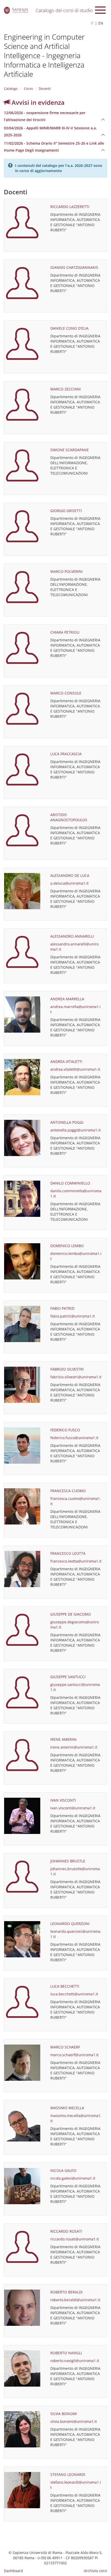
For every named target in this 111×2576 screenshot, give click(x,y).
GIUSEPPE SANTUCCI (68, 1677)
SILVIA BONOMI (64, 2414)
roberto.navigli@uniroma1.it (75, 2361)
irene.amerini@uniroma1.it (74, 1747)
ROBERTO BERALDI (66, 2292)
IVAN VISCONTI (63, 1800)
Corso (28, 88)
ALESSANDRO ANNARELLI (72, 936)
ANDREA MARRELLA (67, 999)
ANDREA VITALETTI (66, 1061)
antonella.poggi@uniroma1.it (76, 1130)
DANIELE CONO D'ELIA (69, 328)
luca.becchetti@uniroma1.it (74, 1994)
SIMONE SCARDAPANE (70, 450)
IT (92, 23)
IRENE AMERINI (64, 1739)
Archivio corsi (96, 2571)
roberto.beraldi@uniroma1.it (75, 2300)
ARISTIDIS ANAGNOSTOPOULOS (69, 817)
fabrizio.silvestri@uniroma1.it (76, 1377)
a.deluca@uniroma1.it (69, 883)
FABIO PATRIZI (62, 1308)
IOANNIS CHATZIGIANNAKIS (74, 267)
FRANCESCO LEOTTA (68, 1553)
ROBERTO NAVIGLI (66, 2353)
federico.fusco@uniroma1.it (74, 1438)
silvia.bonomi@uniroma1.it (74, 2421)
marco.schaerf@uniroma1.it (74, 2055)
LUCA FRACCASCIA (66, 754)
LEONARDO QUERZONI (70, 1924)
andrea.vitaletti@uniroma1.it (75, 1069)
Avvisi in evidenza (37, 102)
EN (101, 23)
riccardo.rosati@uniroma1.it (75, 2239)
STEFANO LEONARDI (68, 2474)
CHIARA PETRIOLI (65, 632)
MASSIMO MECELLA (67, 2108)
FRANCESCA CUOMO (68, 1491)
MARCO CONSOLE (66, 693)
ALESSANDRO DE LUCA (70, 875)
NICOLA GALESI (63, 2170)
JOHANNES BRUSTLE (68, 1861)
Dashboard (13, 2571)
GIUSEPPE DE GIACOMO (71, 1614)
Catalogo (11, 88)
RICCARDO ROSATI (66, 2231)
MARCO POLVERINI (66, 571)
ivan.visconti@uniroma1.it (73, 1808)
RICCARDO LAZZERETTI (70, 207)
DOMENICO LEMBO (67, 1246)
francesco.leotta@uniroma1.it (76, 1561)
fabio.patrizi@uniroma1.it (73, 1316)
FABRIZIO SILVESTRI (67, 1369)
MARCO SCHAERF (65, 2047)
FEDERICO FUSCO (65, 1430)
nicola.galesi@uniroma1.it (73, 2178)
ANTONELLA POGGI (67, 1122)
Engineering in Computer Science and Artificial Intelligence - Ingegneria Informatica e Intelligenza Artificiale (44, 55)
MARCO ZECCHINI (66, 389)
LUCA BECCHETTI (65, 1986)
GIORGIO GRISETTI (66, 511)
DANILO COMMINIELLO (70, 1183)
